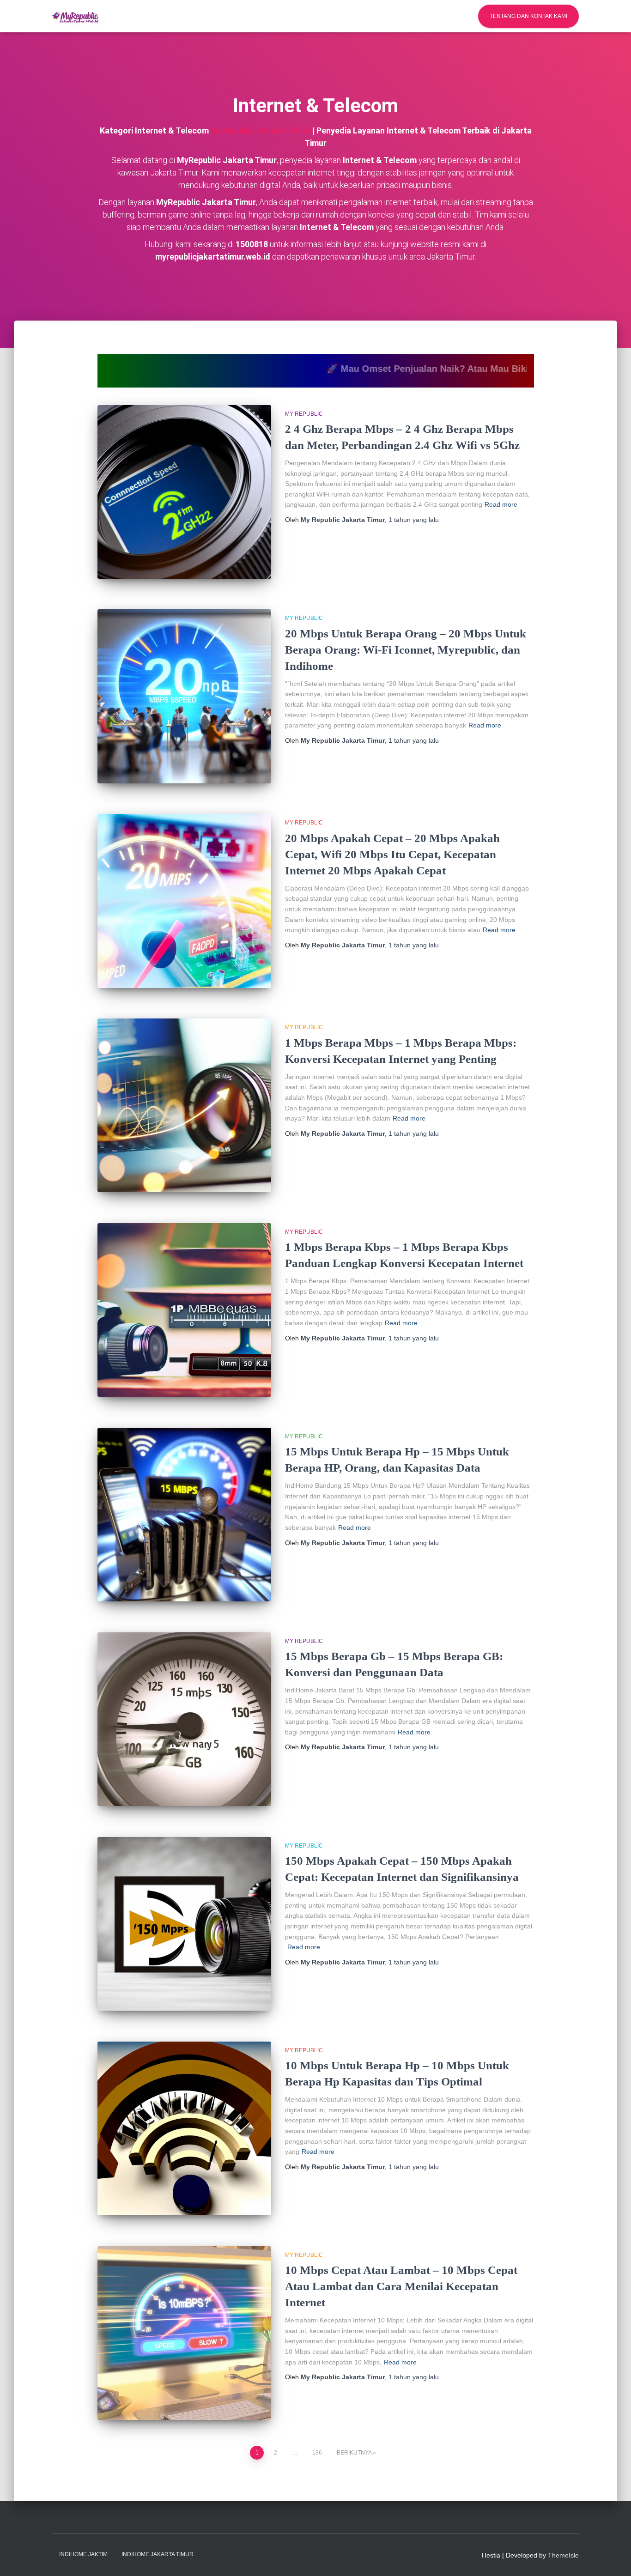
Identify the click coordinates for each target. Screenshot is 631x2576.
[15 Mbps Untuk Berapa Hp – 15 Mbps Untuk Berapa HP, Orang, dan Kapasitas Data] (184, 1515)
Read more (501, 504)
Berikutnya (354, 2453)
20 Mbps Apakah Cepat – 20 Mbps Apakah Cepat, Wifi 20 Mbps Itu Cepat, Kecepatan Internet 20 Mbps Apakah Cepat (392, 854)
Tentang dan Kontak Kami (528, 16)
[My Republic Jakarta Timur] (75, 16)
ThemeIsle (563, 2555)
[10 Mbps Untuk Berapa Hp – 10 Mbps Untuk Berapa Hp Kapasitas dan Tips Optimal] (184, 2128)
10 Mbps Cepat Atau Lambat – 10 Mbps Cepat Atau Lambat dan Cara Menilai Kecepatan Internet (401, 2286)
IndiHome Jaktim (83, 2554)
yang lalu (414, 520)
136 (317, 2453)
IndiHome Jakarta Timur (158, 2554)
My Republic (304, 414)
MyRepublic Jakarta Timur (261, 130)
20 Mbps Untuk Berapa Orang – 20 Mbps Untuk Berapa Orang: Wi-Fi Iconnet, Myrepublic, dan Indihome (406, 650)
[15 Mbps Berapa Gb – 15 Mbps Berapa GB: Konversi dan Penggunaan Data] (184, 1719)
